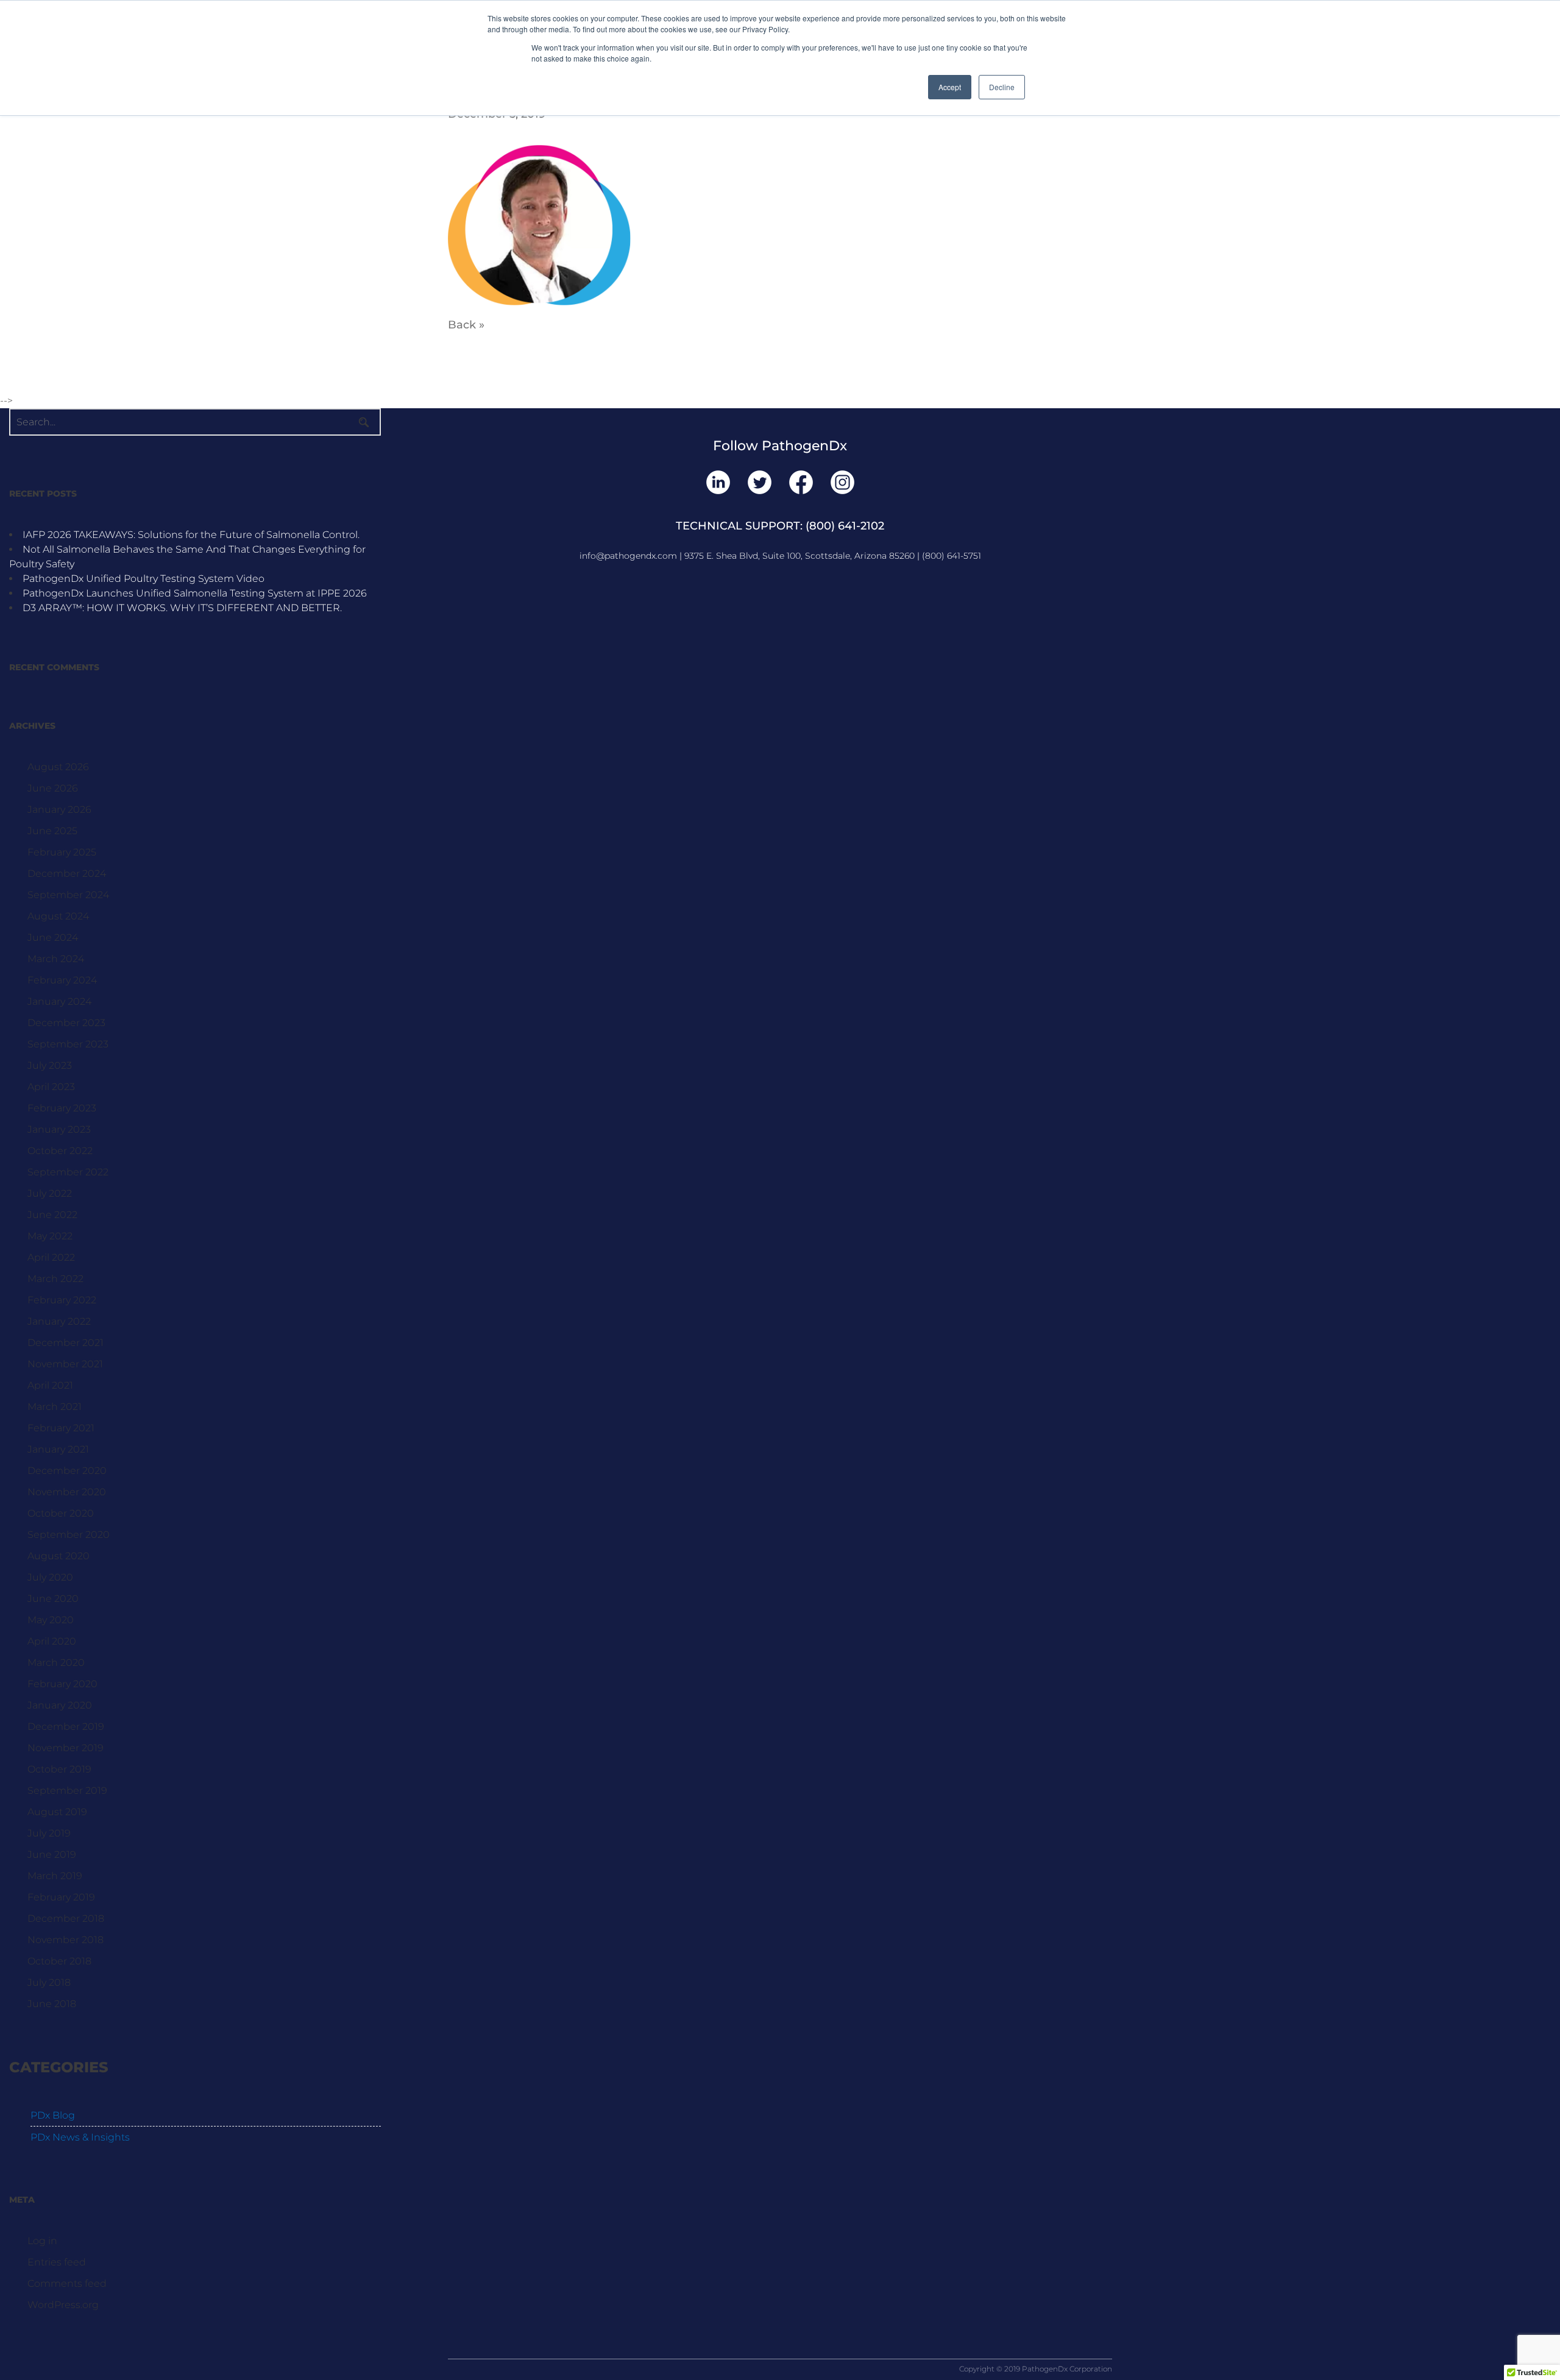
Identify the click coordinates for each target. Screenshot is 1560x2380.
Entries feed (57, 2262)
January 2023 (59, 1129)
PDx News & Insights (80, 2137)
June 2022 (52, 1215)
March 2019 (55, 1876)
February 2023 (62, 1108)
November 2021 (65, 1364)
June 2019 (52, 1854)
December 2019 (66, 1727)
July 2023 (50, 1065)
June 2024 (53, 937)
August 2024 (58, 916)
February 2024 (62, 980)
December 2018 (66, 1918)
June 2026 (53, 788)
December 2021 (66, 1343)
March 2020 (56, 1663)
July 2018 (49, 1982)
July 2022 (50, 1193)
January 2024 (59, 1001)
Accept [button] (950, 87)
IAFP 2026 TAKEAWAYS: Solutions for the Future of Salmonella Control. (191, 535)
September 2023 (68, 1044)
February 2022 (62, 1300)
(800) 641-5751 (952, 556)
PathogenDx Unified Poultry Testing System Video (144, 579)
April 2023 (51, 1087)
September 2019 (67, 1790)
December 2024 (67, 873)
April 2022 (51, 1257)
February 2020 (62, 1684)
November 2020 (67, 1492)
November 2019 (66, 1748)
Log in (42, 2241)
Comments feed (67, 2283)
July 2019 (49, 1833)
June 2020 (53, 1599)
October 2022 (60, 1151)
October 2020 (61, 1513)
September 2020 (69, 1535)
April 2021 (50, 1385)
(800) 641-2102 (845, 526)
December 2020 (67, 1471)
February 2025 (62, 852)
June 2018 (52, 2004)
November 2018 (66, 1940)
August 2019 (57, 1812)
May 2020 (51, 1620)
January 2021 (58, 1449)
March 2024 (56, 959)
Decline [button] (1002, 87)
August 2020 (58, 1556)
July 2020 (50, 1577)
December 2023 (66, 1023)
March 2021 (55, 1407)
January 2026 (59, 809)
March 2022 (55, 1279)
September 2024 (68, 895)
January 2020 (60, 1705)
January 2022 (59, 1321)
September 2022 (68, 1172)
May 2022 (50, 1236)
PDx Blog (53, 2115)
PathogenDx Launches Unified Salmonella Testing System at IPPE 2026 (195, 593)
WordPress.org (63, 2305)
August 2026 (58, 767)
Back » (466, 325)
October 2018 (59, 1961)
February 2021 (61, 1428)
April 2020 (52, 1641)
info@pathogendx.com (628, 556)
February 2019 (61, 1897)
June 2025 (52, 831)
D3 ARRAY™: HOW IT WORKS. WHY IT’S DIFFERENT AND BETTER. (182, 608)
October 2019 (59, 1769)
